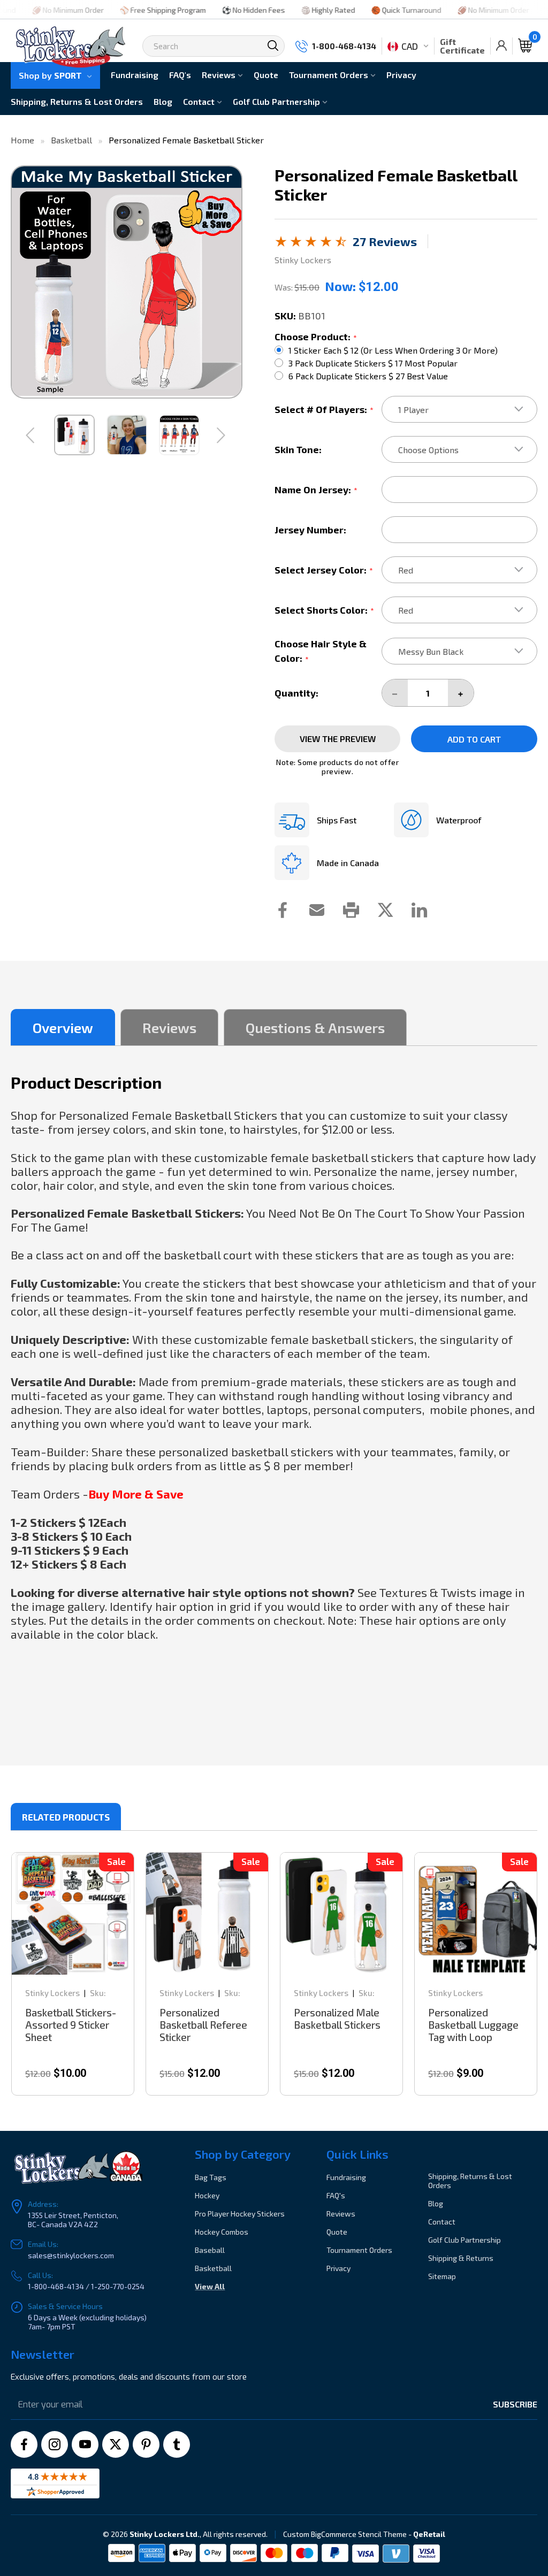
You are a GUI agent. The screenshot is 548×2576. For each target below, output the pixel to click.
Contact (200, 101)
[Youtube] (85, 2444)
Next (222, 435)
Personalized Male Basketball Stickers (337, 2019)
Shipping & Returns (461, 2258)
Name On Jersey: (316, 490)
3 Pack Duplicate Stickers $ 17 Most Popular (373, 363)
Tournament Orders (330, 75)
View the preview (338, 739)
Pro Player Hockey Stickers (240, 2214)
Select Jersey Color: (324, 570)
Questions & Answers (315, 1027)
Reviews (220, 75)
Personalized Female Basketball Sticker (186, 140)
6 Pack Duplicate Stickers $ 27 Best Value (368, 376)
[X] (116, 2444)
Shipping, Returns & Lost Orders (77, 101)
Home (22, 140)
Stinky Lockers (52, 1993)
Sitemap (442, 2276)
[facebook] (24, 2444)
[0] (525, 46)
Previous (31, 435)
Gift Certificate (462, 46)
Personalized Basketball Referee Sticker (203, 2025)
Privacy (401, 75)
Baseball (210, 2250)
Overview (63, 1027)
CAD (410, 46)
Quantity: (296, 693)
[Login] (501, 46)
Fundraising (135, 75)
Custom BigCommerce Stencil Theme (345, 2534)
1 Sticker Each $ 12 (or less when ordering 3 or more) (393, 350)
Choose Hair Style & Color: (321, 651)
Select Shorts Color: (324, 610)
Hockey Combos (222, 2232)
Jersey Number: (310, 530)
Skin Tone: (298, 449)
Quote (266, 75)
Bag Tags (211, 2177)
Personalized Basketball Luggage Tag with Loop (473, 2025)
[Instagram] (55, 2444)
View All (210, 2286)
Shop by (50, 75)
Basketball (71, 140)
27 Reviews (385, 241)
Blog (163, 101)
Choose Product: (316, 337)
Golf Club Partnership (277, 101)
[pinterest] (146, 2444)
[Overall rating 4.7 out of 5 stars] (311, 243)
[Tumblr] (177, 2444)
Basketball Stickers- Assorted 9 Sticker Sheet (71, 2025)
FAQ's (180, 75)
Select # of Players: (324, 409)
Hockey (207, 2195)
